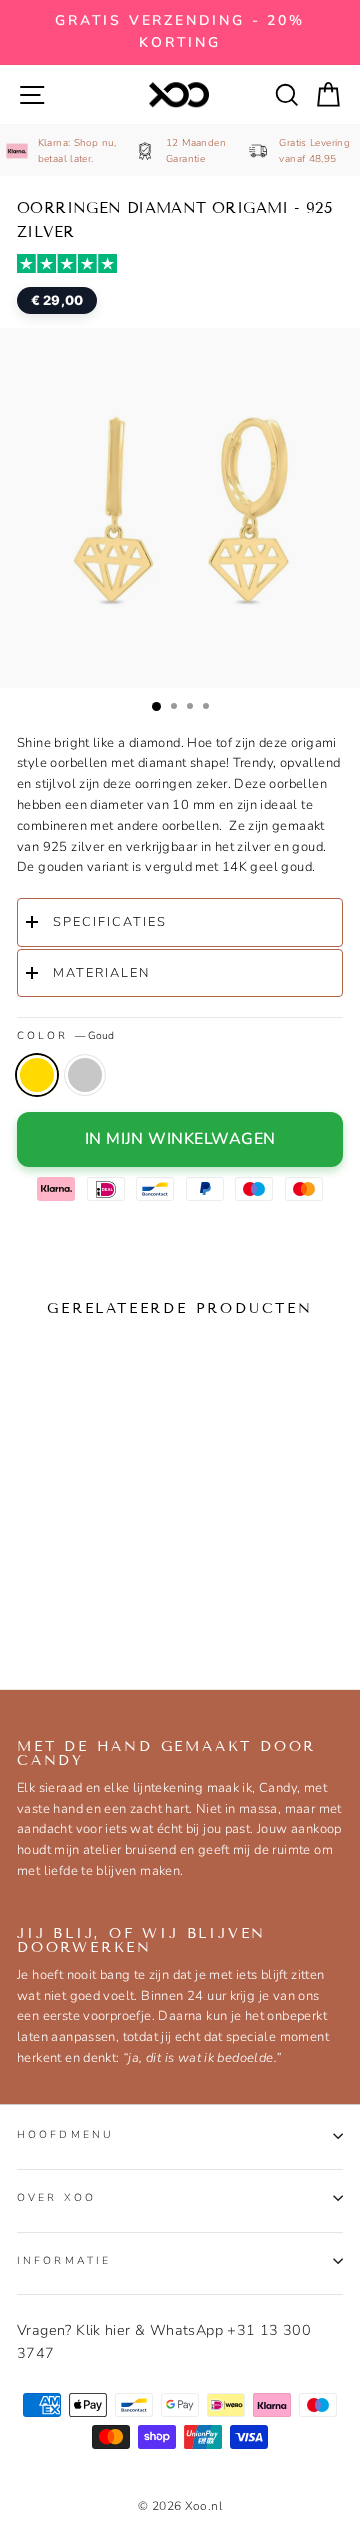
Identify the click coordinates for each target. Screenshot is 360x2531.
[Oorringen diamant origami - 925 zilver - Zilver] (74, 1611)
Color (65, 1035)
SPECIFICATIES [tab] (110, 922)
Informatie (64, 2260)
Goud (37, 1075)
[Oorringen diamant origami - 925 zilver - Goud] (36, 1611)
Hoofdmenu (65, 2134)
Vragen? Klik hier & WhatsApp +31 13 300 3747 (164, 2341)
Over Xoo (56, 2197)
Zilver (85, 1075)
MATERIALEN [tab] (101, 973)
